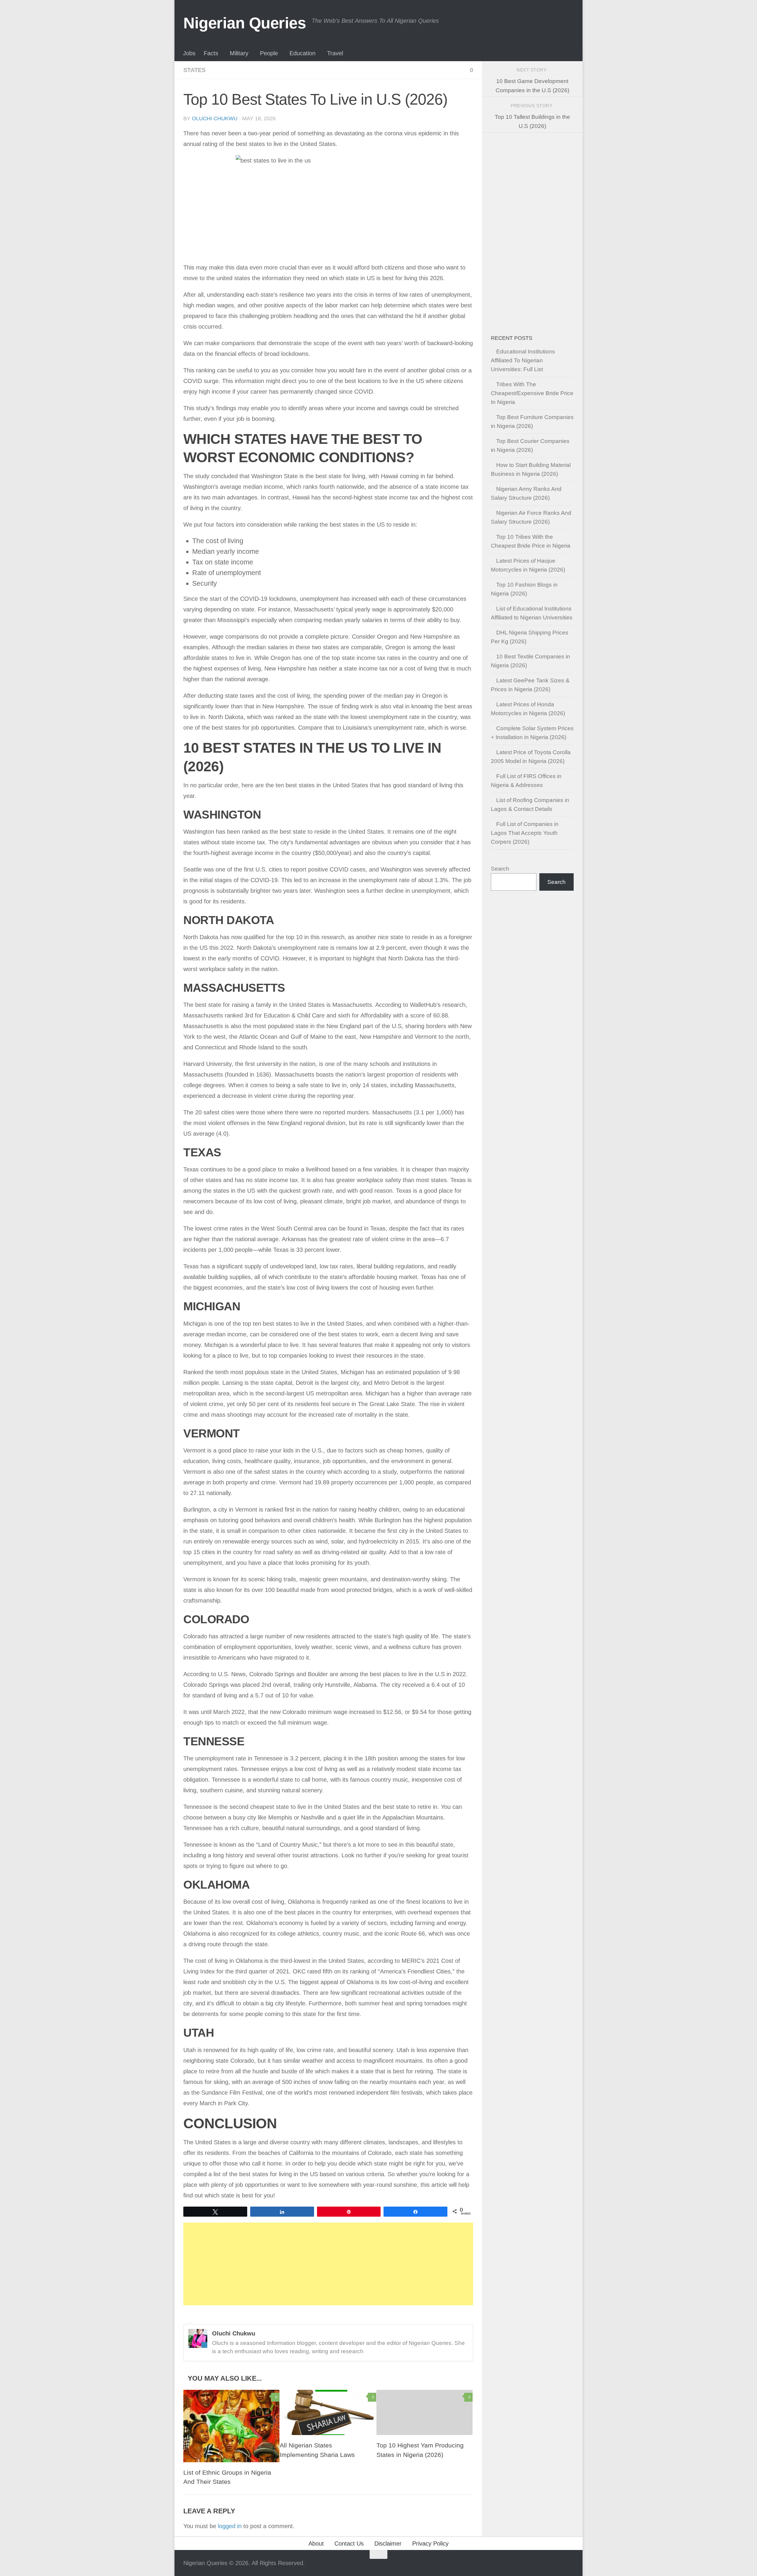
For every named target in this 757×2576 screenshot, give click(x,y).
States (194, 70)
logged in (230, 2526)
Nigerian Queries (245, 23)
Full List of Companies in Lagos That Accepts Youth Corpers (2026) (525, 833)
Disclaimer (388, 2543)
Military (239, 53)
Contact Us (349, 2543)
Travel (335, 53)
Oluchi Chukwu (215, 119)
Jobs (189, 53)
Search (500, 869)
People (269, 53)
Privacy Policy (430, 2543)
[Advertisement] (328, 2264)
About (316, 2543)
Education (303, 53)
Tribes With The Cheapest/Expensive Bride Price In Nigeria (532, 393)
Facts (211, 53)
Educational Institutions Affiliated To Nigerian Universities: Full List (523, 360)
